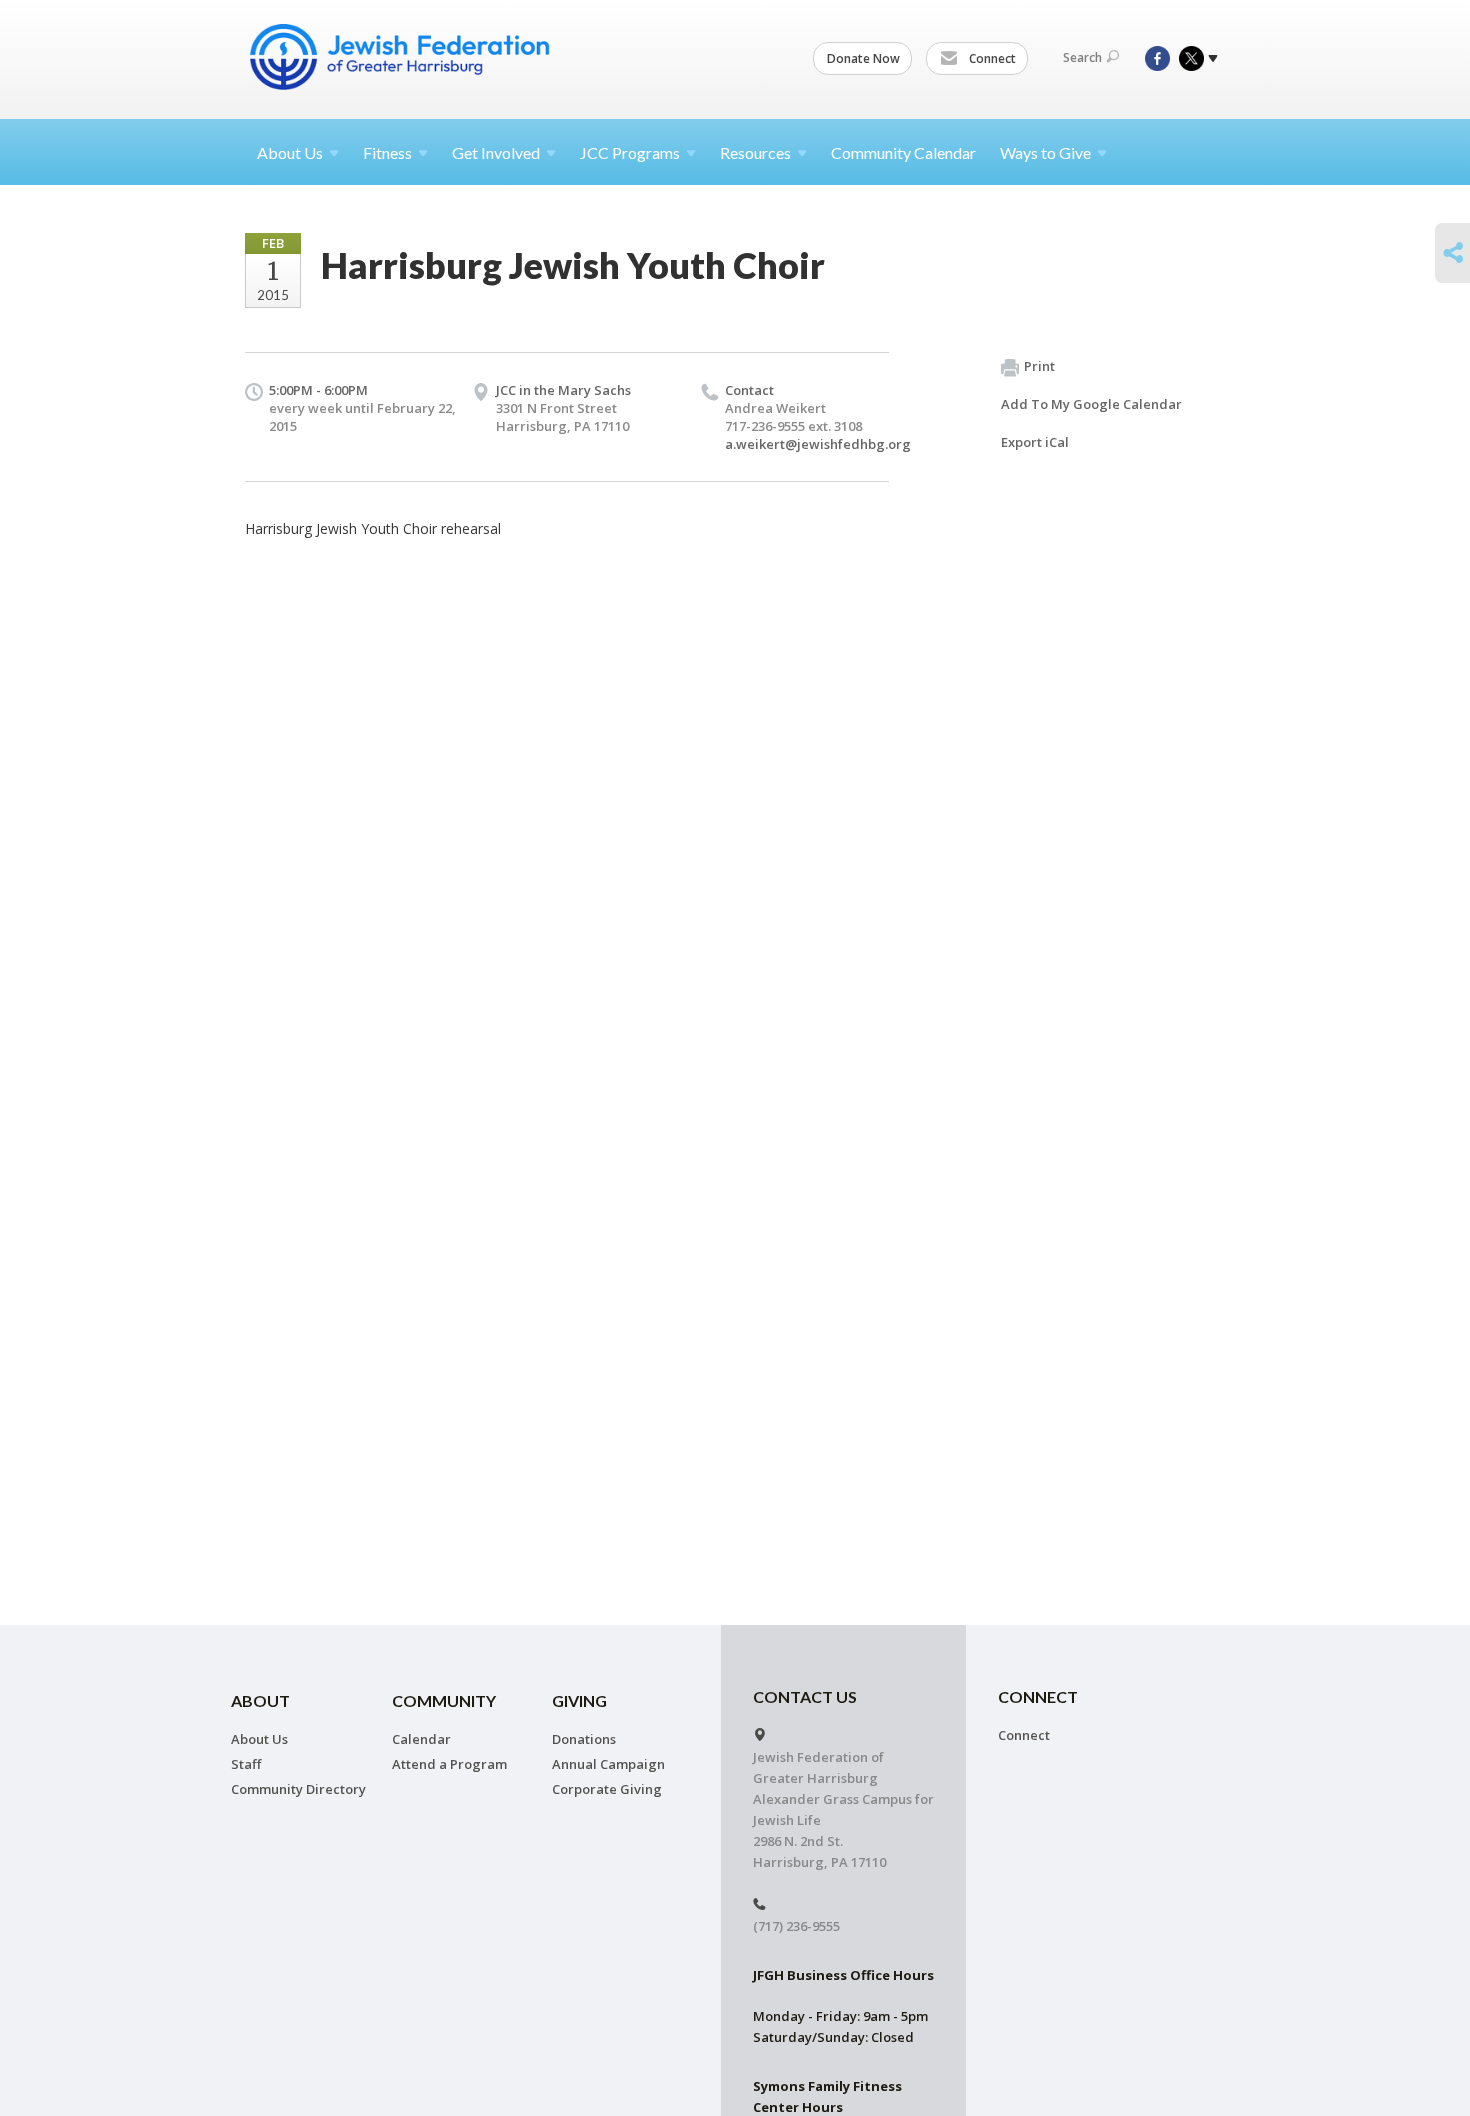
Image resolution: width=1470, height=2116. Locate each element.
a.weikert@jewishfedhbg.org (818, 444)
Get (496, 152)
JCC (630, 152)
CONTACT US (805, 1696)
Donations (584, 1739)
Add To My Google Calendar (1091, 404)
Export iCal (1035, 442)
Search (1082, 57)
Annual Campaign (608, 1764)
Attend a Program (449, 1764)
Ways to (1045, 152)
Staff (246, 1764)
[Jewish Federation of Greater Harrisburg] (402, 57)
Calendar (421, 1739)
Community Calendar (903, 152)
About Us (259, 1739)
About (290, 152)
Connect (991, 58)
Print (1039, 366)
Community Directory (298, 1789)
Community (444, 1700)
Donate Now (863, 58)
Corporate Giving (607, 1789)
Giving (579, 1700)
